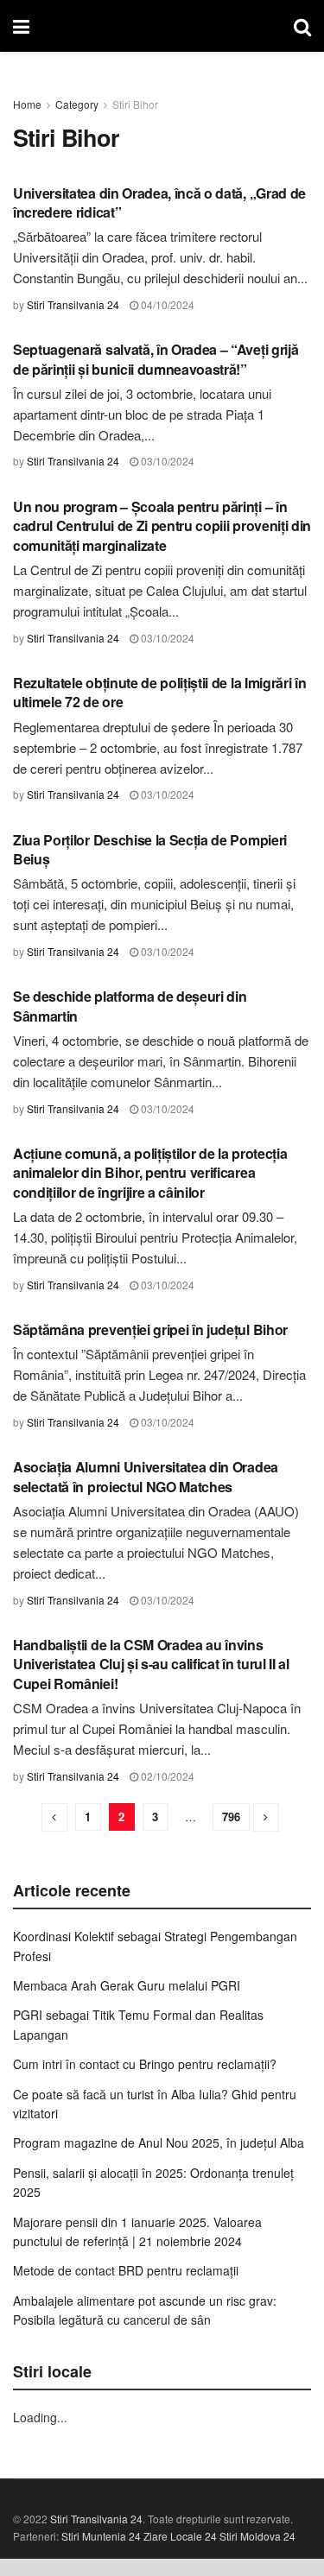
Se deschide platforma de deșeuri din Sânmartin (130, 1006)
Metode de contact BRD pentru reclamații (126, 2270)
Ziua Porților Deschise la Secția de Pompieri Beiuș (150, 849)
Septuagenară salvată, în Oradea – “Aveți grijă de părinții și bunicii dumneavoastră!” (156, 359)
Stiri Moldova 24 (257, 2536)
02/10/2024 (166, 1776)
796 (231, 1816)
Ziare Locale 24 (180, 2536)
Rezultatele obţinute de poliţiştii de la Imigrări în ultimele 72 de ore (159, 692)
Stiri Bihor (135, 104)
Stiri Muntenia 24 (101, 2536)
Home (27, 104)
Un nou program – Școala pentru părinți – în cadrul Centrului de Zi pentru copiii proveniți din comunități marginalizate (162, 526)
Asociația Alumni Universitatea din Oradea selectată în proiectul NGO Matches (146, 1476)
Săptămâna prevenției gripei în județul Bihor (150, 1329)
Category (77, 104)
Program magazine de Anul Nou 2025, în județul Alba (159, 2142)
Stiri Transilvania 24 (73, 304)
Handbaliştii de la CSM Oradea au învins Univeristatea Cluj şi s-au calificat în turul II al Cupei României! (151, 1664)
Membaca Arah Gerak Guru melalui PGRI (127, 1985)
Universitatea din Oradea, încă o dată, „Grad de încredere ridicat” (159, 203)
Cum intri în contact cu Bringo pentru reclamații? (145, 2064)
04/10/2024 (166, 304)
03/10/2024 (166, 461)
